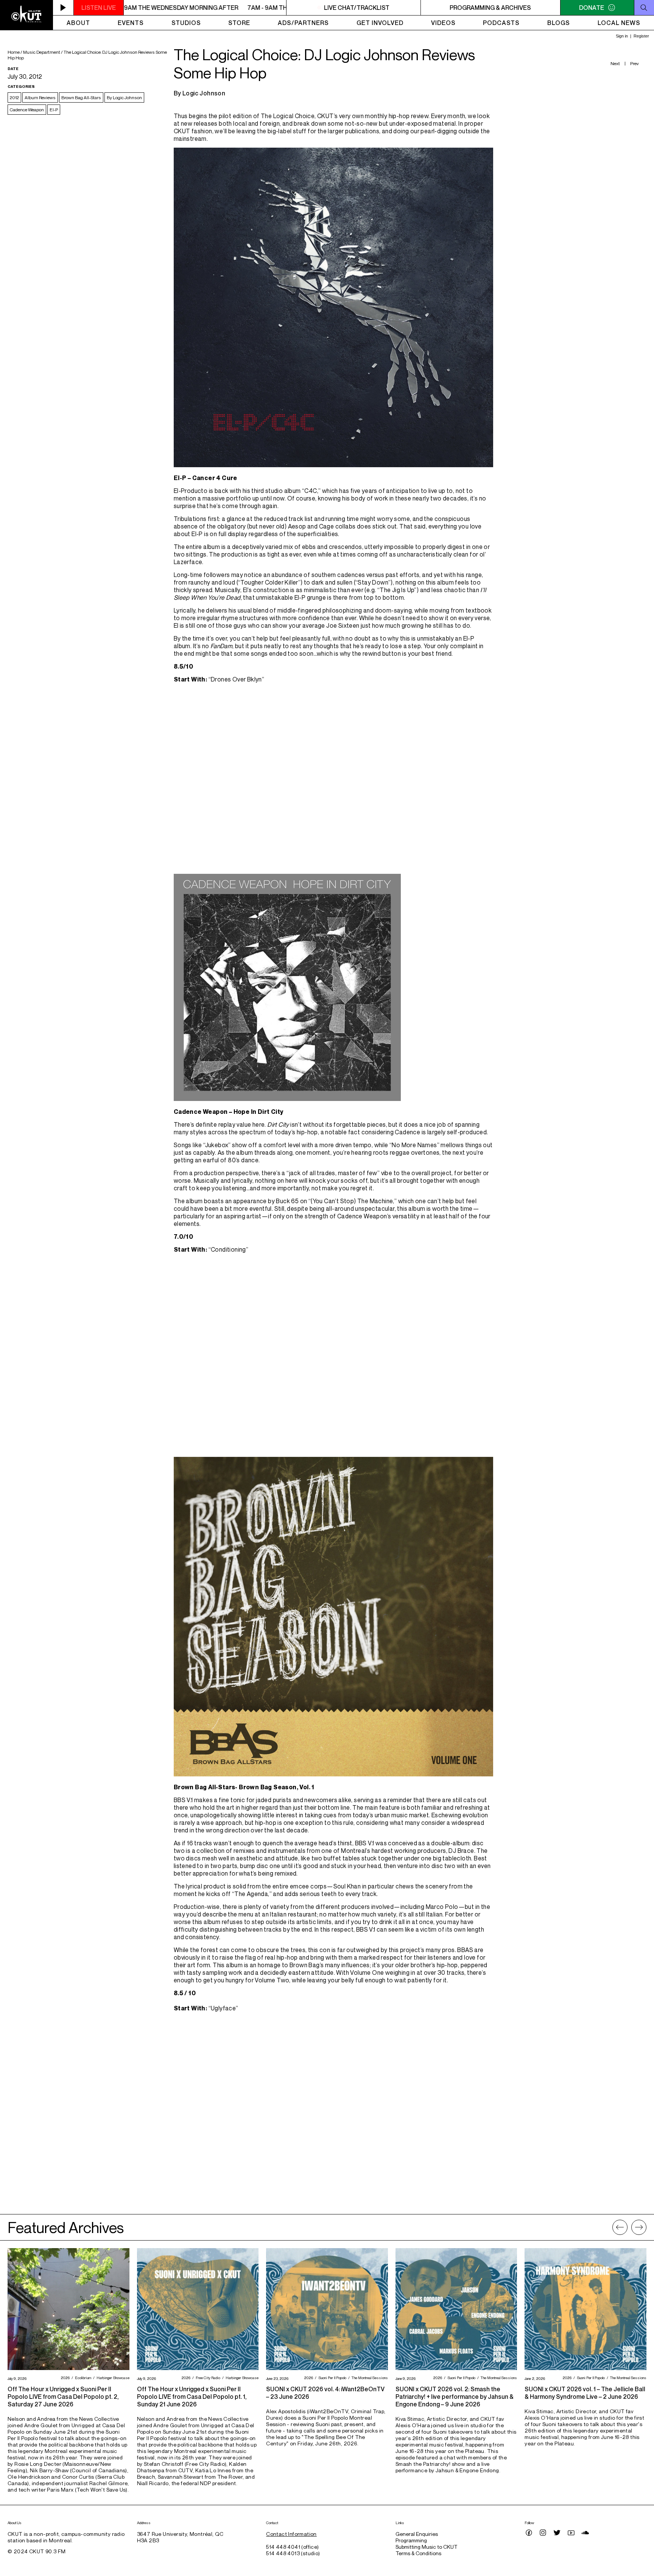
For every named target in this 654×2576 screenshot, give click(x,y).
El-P (54, 110)
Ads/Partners (303, 23)
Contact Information (291, 2534)
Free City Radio (207, 2378)
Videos (443, 23)
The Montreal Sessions (369, 2378)
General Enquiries (417, 2534)
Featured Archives (66, 2227)
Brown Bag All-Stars (81, 97)
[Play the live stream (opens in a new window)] (63, 8)
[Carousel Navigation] (629, 2227)
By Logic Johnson (124, 97)
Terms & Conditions (418, 2553)
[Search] (644, 8)
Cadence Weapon (27, 110)
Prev (635, 63)
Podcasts (501, 23)
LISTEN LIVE (99, 8)
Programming (411, 2540)
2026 (64, 2378)
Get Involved (380, 23)
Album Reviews (40, 97)
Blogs (559, 23)
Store (239, 23)
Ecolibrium (82, 2378)
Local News (619, 23)
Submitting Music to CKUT (427, 2547)
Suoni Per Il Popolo (331, 2378)
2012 (14, 97)
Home (14, 52)
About (78, 23)
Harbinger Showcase (112, 2378)
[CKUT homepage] (26, 15)
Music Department (42, 52)
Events (131, 23)
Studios (186, 23)
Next (615, 63)
